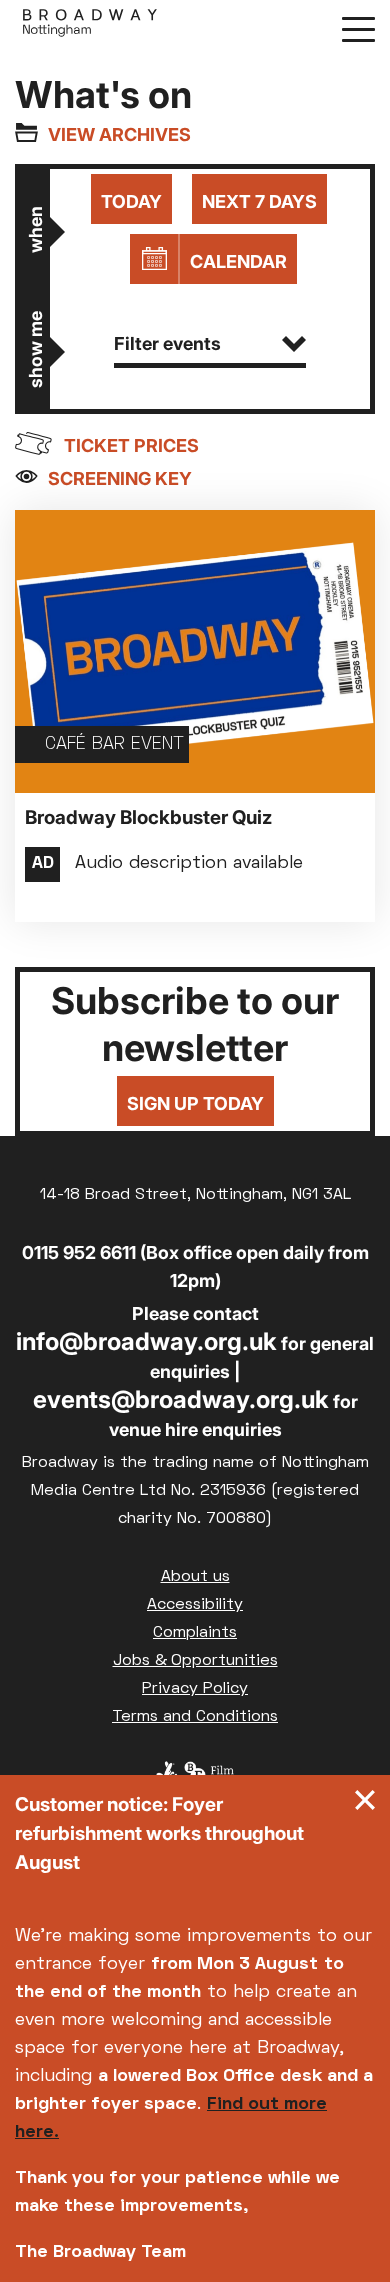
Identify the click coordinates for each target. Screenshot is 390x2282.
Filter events (167, 343)
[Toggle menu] (358, 28)
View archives (119, 134)
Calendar (238, 261)
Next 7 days (259, 201)
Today (131, 201)
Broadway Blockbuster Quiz (148, 817)
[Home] (90, 28)
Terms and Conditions (195, 1717)
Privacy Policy (195, 1689)
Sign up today (195, 1103)
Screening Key (120, 478)
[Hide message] (365, 1805)
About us (195, 1577)
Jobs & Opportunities (195, 1661)
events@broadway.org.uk (181, 1399)
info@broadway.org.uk (146, 1341)
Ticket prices (131, 445)
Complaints (195, 1633)
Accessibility (195, 1605)
